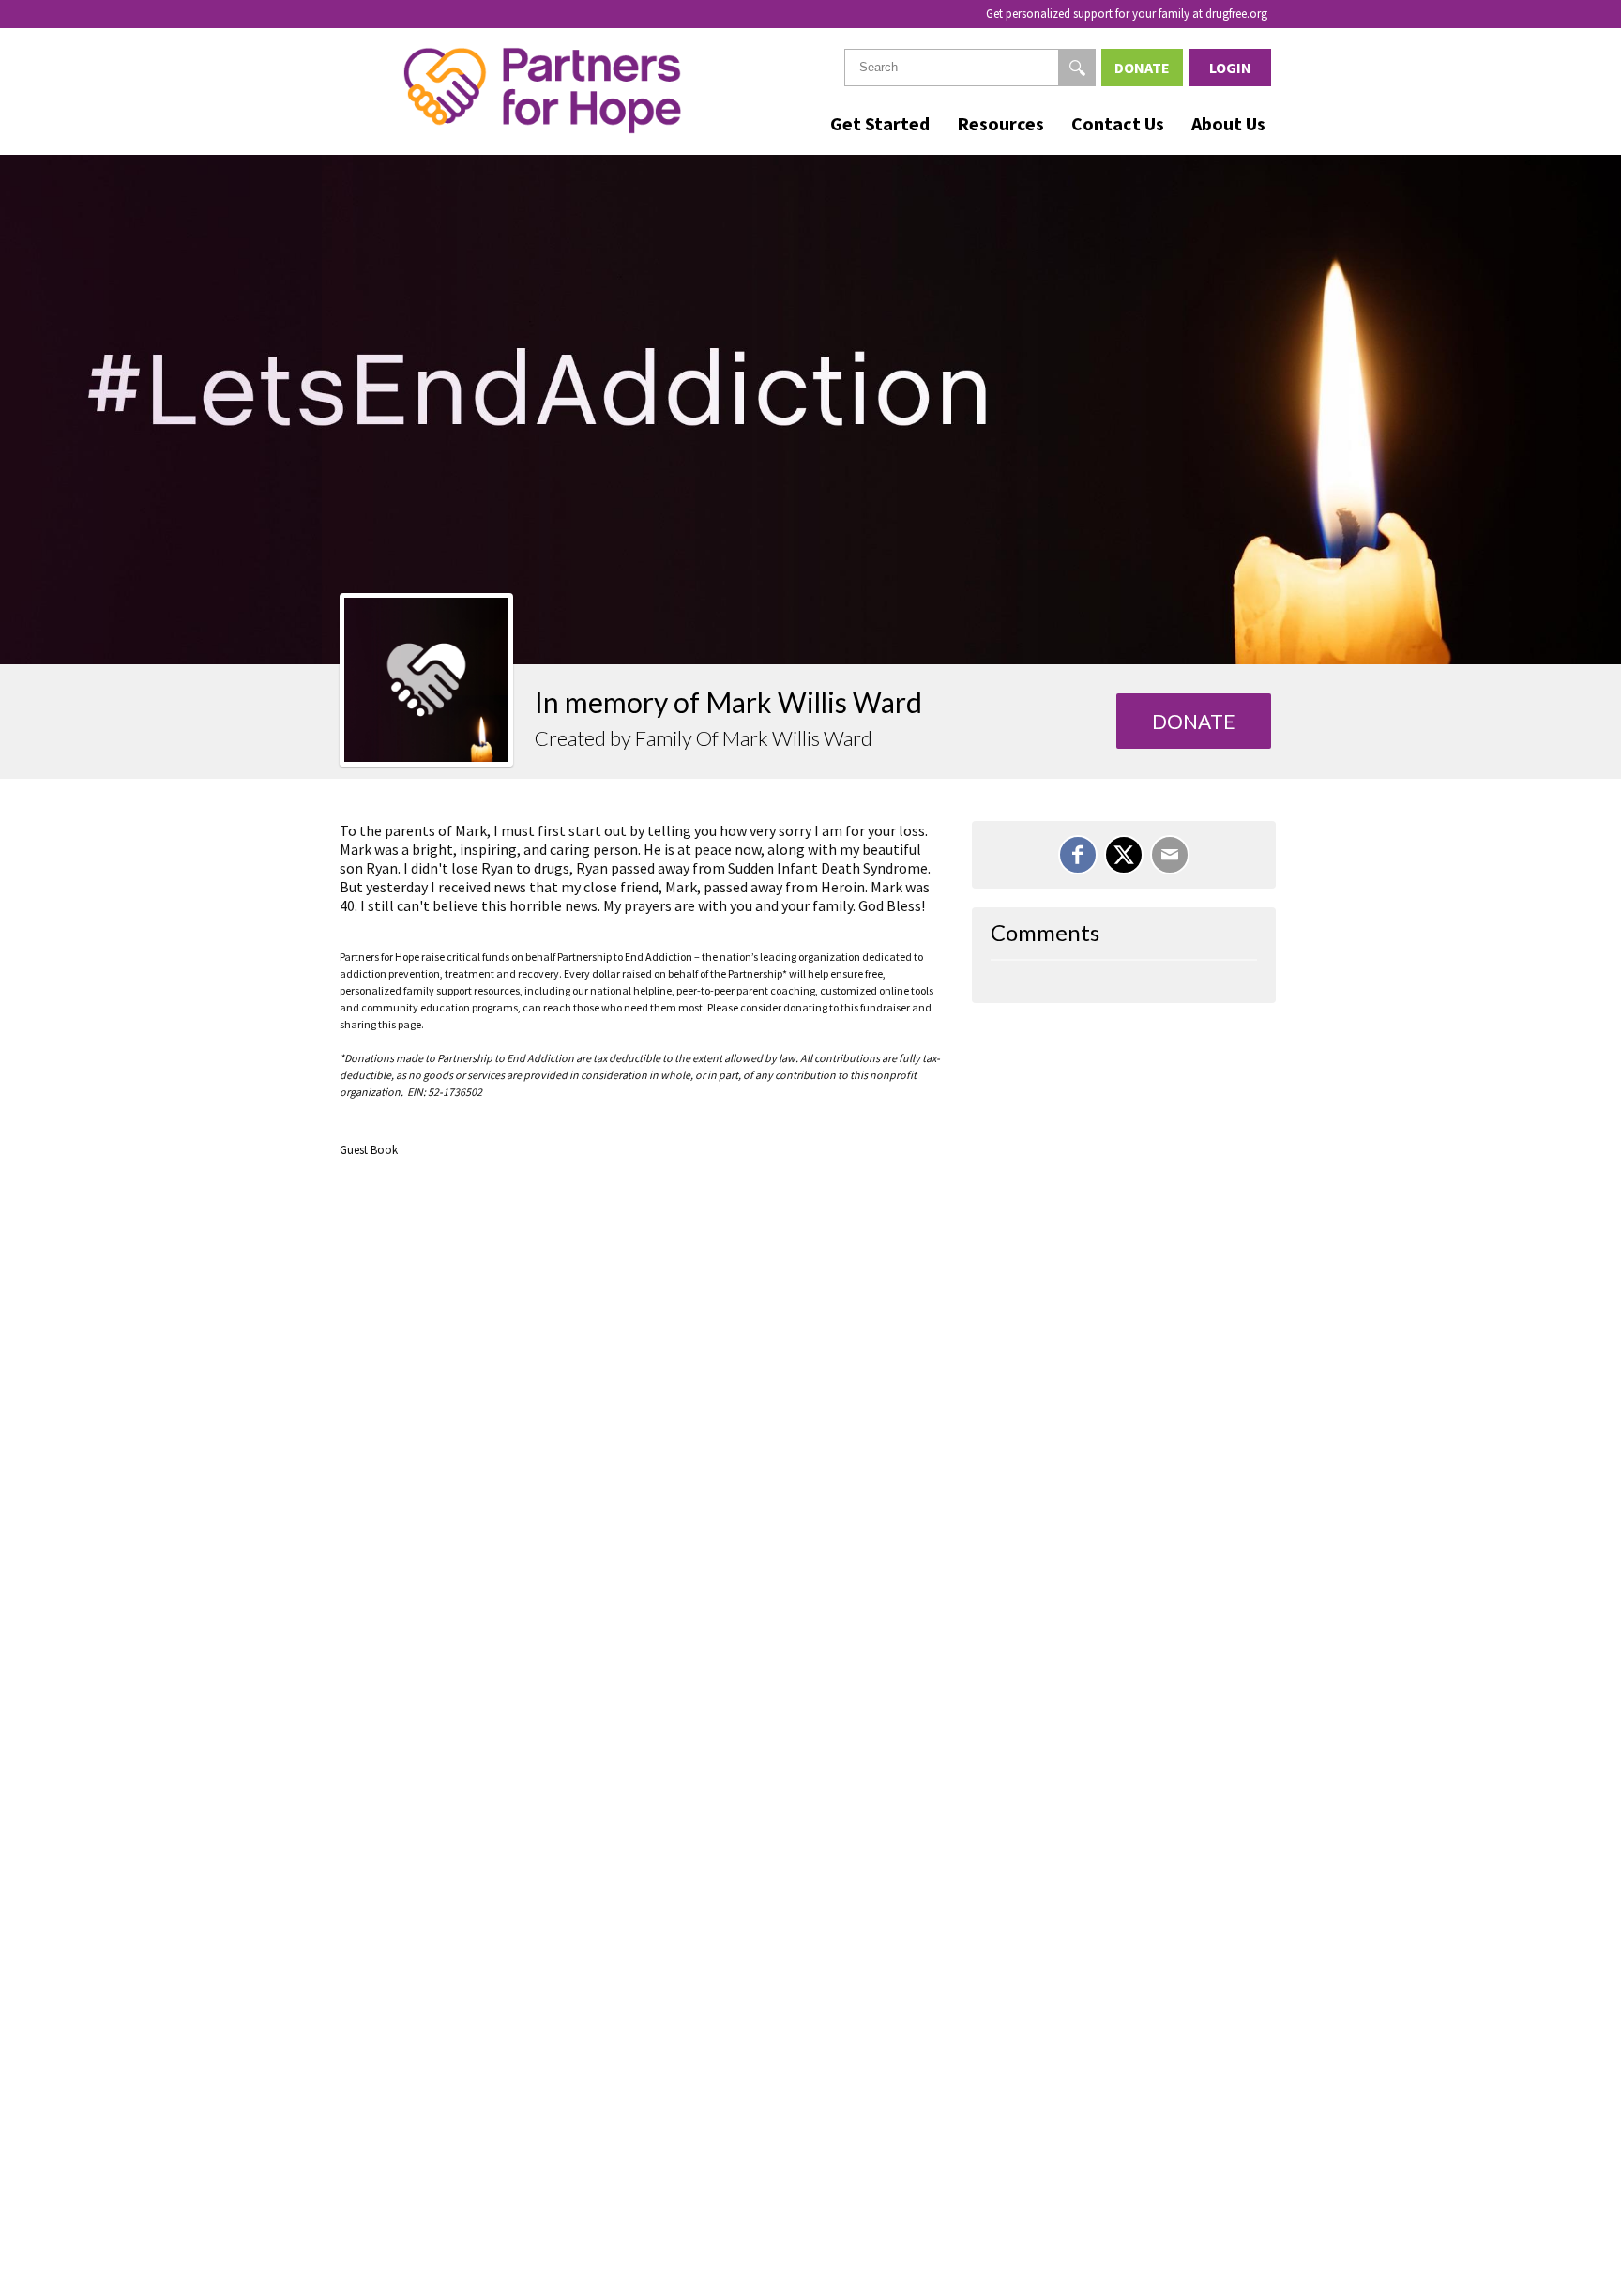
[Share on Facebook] (1078, 855)
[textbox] (970, 68)
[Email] (1170, 855)
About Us (1228, 123)
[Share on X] (1124, 855)
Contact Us (1118, 123)
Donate (1142, 68)
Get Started (880, 123)
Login (1230, 68)
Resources (1000, 123)
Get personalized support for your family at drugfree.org (1127, 14)
